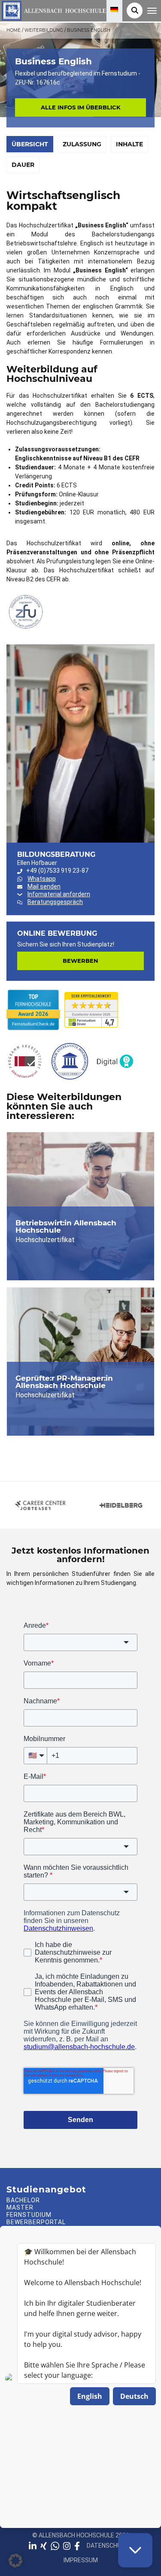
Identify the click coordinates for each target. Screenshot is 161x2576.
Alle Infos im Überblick (81, 107)
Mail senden (44, 886)
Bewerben (80, 961)
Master (20, 2207)
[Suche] (135, 11)
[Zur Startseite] (53, 10)
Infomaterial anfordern (59, 894)
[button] (15, 2561)
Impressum (81, 2560)
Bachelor (23, 2200)
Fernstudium (29, 2215)
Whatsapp (42, 879)
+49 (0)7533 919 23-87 (57, 871)
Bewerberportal (36, 2222)
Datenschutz (108, 2546)
